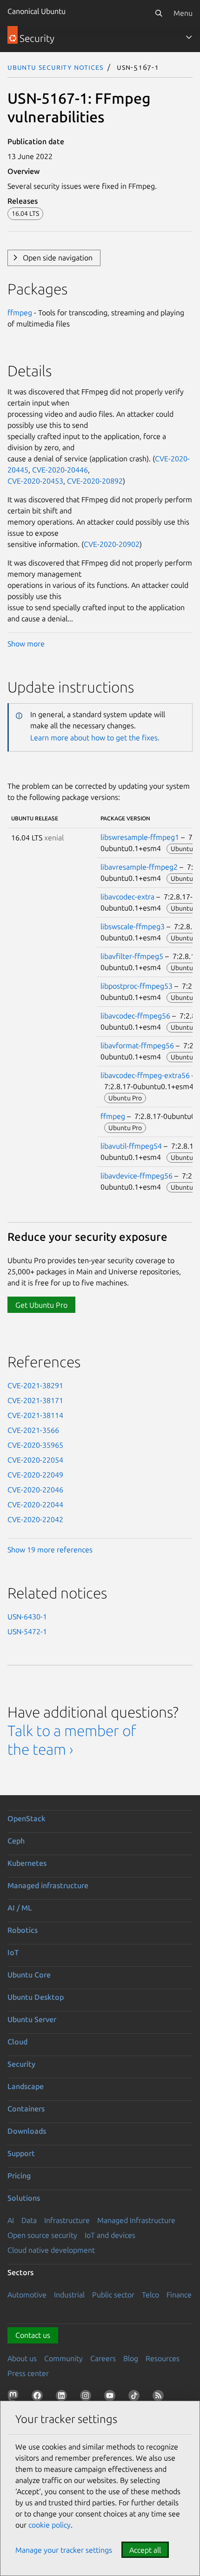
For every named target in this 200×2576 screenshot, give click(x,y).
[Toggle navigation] (189, 37)
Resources (163, 2358)
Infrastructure (67, 2220)
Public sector (113, 2295)
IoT (13, 1952)
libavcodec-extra (127, 897)
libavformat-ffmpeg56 (137, 1045)
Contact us (33, 2335)
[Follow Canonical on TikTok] (136, 2397)
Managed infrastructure (48, 1885)
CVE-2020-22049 (35, 1475)
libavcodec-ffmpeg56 (135, 1016)
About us (22, 2358)
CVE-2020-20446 (60, 470)
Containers (26, 2109)
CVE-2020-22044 (35, 1504)
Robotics (23, 1930)
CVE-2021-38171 (35, 1400)
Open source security (42, 2235)
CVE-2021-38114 (35, 1415)
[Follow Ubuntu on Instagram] (87, 2397)
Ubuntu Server (32, 2019)
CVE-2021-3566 (33, 1430)
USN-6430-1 (27, 1617)
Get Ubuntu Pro (41, 1305)
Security (21, 2064)
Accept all (145, 2550)
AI (11, 2220)
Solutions (24, 2198)
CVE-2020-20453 (35, 481)
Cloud (17, 2042)
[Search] (159, 13)
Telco (150, 2295)
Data (29, 2220)
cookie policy (50, 2525)
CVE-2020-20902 (112, 544)
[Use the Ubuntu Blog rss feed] (160, 2397)
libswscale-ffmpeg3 (133, 926)
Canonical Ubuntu (37, 11)
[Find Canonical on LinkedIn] (63, 2397)
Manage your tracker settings (64, 2550)
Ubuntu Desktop (36, 1997)
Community (63, 2358)
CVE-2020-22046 (35, 1490)
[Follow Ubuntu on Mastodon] (15, 2397)
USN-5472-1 (27, 1631)
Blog (131, 2358)
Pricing (19, 2176)
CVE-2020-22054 (35, 1460)
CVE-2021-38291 (35, 1385)
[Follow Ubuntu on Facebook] (39, 2397)
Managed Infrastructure (136, 2220)
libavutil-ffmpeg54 (131, 1146)
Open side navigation (58, 258)
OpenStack (27, 1818)
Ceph (16, 1841)
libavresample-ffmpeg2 (139, 867)
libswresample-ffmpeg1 (140, 837)
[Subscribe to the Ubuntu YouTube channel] (112, 2397)
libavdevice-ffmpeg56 (137, 1176)
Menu (183, 13)
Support (21, 2153)
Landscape (26, 2086)
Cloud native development (51, 2250)
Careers (103, 2358)
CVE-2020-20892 (95, 481)
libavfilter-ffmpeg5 (132, 956)
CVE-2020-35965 (35, 1445)
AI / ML (20, 1908)
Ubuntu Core (29, 1975)
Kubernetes (27, 1863)
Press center (28, 2373)
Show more (26, 644)
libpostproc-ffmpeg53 (137, 986)
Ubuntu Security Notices (55, 67)
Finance (179, 2295)
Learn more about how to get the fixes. (95, 738)
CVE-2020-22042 (35, 1519)
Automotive (27, 2295)
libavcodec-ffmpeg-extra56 (145, 1075)
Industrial (69, 2295)
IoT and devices (110, 2235)
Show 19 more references (50, 1550)
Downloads (27, 2131)
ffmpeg (20, 313)
